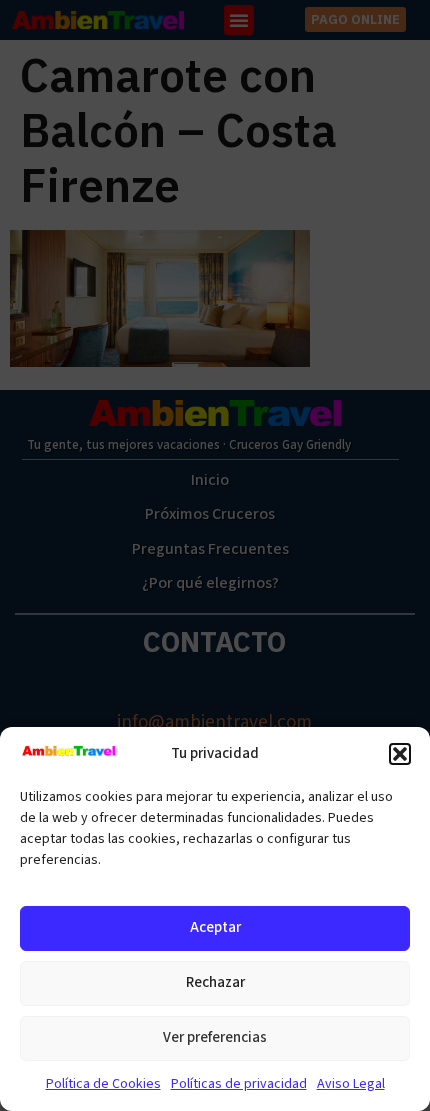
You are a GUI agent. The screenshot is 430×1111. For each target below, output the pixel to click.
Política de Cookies (103, 1084)
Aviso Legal (351, 1084)
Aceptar (215, 927)
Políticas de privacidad (239, 1084)
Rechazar (215, 982)
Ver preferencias (215, 1037)
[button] (400, 754)
